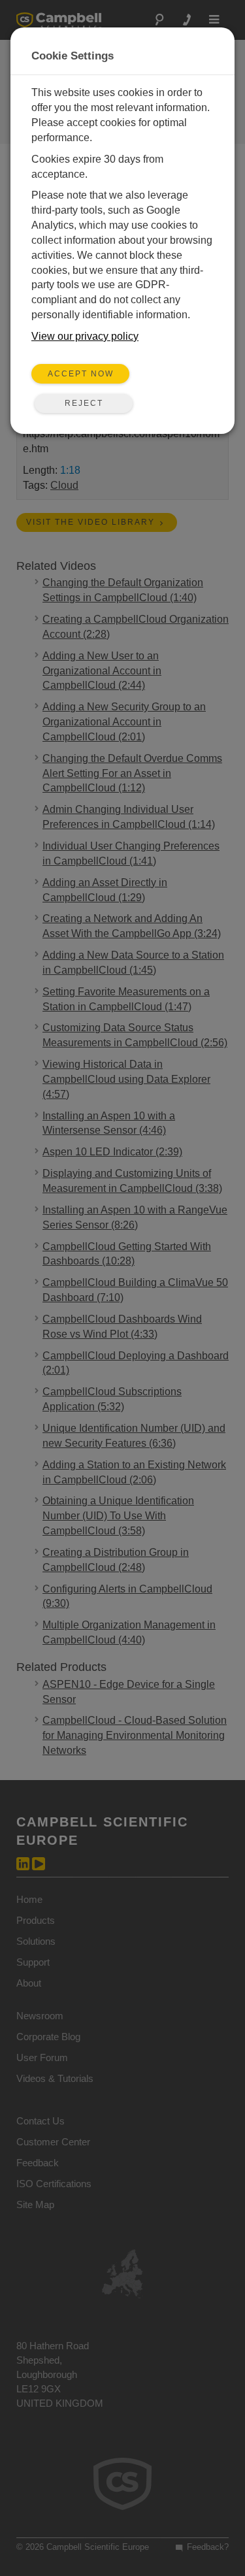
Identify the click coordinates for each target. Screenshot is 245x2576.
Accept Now (81, 374)
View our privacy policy (85, 336)
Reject (84, 403)
